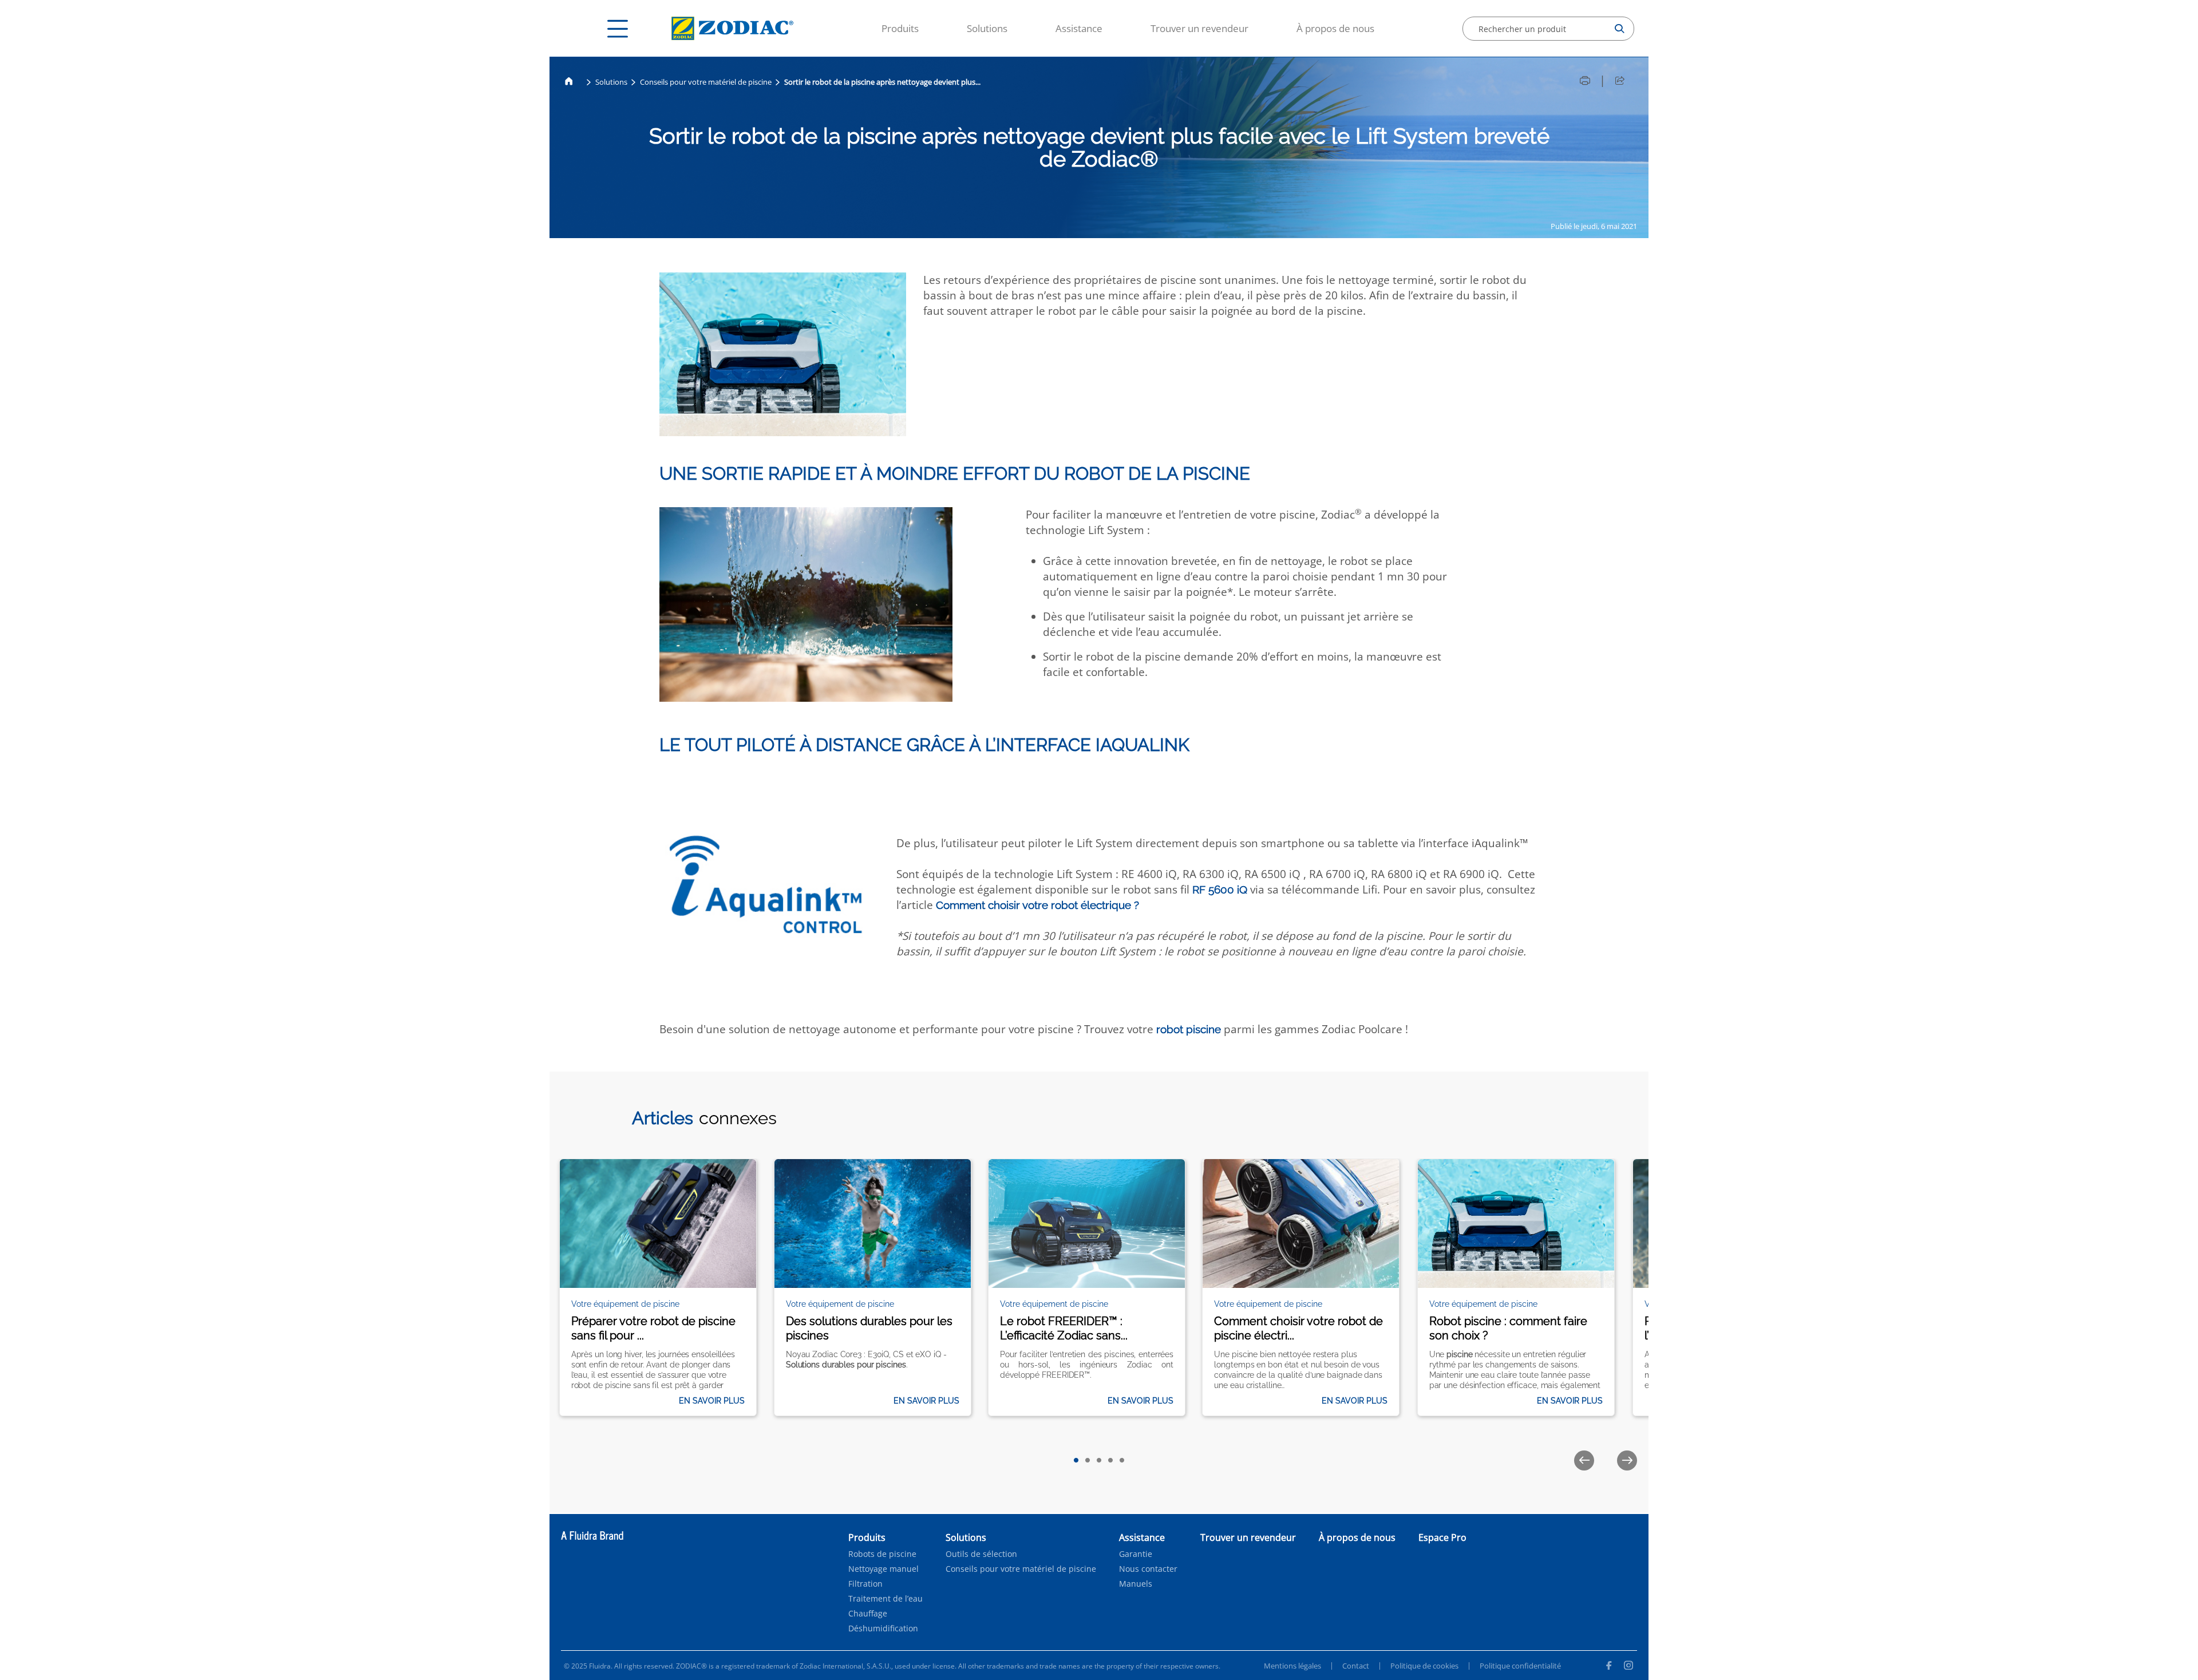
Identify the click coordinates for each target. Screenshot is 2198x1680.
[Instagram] (1628, 1667)
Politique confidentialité (1520, 1666)
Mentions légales (1292, 1666)
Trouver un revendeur (1199, 28)
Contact (1356, 1666)
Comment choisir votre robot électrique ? (1037, 905)
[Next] (1627, 1460)
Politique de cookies (1424, 1666)
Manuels (1136, 1584)
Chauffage (868, 1614)
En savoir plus (712, 1401)
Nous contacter (1148, 1569)
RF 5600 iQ (1220, 890)
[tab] (1076, 1460)
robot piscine (1189, 1029)
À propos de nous (1335, 28)
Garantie (1136, 1554)
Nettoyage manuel (883, 1569)
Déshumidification (883, 1628)
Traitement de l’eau (885, 1599)
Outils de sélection (981, 1554)
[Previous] (1584, 1460)
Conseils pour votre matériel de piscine (706, 82)
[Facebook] (1608, 1667)
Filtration (865, 1584)
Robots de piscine (882, 1554)
